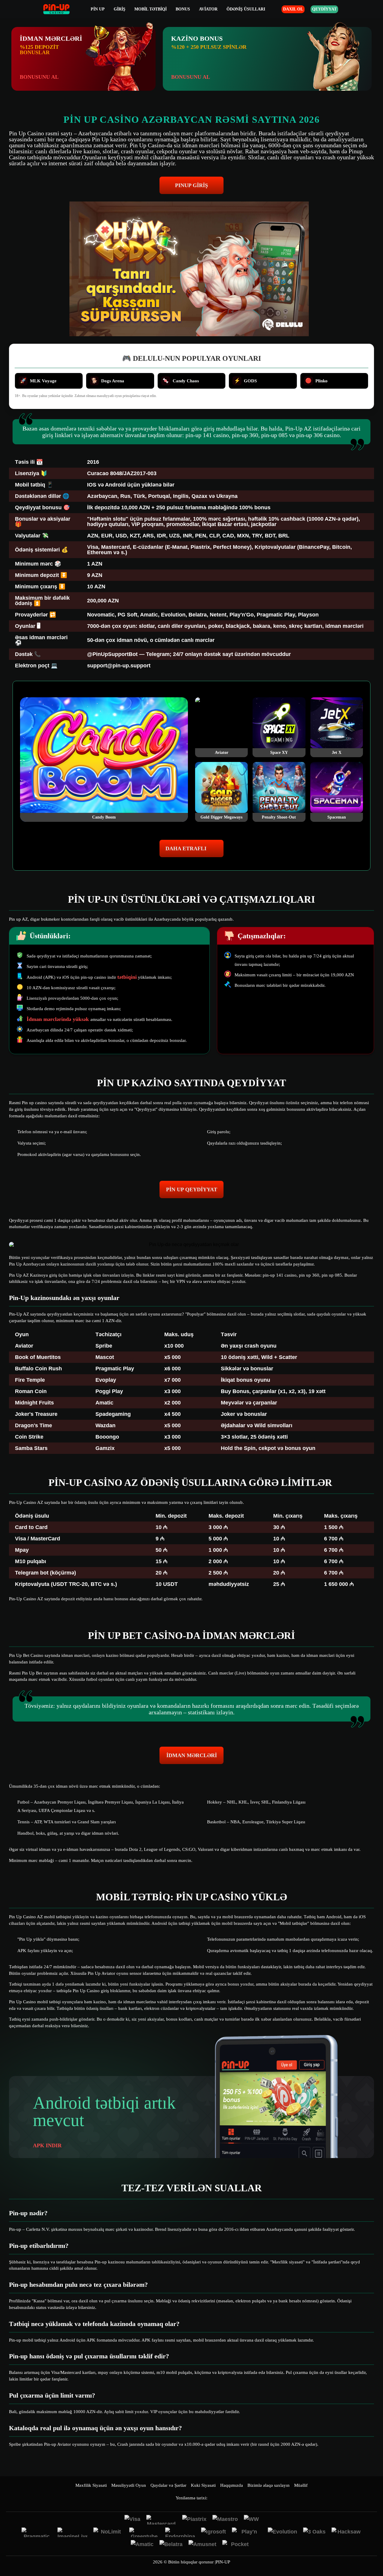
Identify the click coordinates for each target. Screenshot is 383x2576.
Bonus (183, 9)
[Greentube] (144, 2532)
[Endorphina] (180, 2532)
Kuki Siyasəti (203, 2485)
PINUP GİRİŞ (191, 185)
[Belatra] (171, 2545)
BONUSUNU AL (39, 77)
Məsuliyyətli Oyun (129, 2485)
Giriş (120, 9)
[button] (373, 2554)
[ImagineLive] (72, 2532)
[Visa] (132, 2520)
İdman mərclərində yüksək (58, 1019)
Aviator (208, 9)
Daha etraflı (186, 848)
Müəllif (301, 2485)
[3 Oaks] (314, 2532)
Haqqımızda (232, 2485)
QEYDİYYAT (324, 9)
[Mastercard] (161, 2520)
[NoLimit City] (108, 2532)
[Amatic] (142, 2545)
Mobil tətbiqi (151, 9)
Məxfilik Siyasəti (91, 2485)
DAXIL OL (293, 9)
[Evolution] (282, 2532)
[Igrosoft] (213, 2532)
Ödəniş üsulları (246, 9)
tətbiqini (127, 977)
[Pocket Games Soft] (237, 2545)
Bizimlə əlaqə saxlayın (269, 2485)
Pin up (98, 9)
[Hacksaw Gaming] (346, 2532)
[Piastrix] (194, 2520)
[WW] (251, 2520)
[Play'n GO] (247, 2532)
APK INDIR (47, 2145)
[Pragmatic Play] (37, 2532)
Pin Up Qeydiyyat (192, 1189)
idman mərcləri (192, 1755)
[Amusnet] (202, 2545)
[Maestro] (225, 2520)
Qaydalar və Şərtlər (168, 2485)
